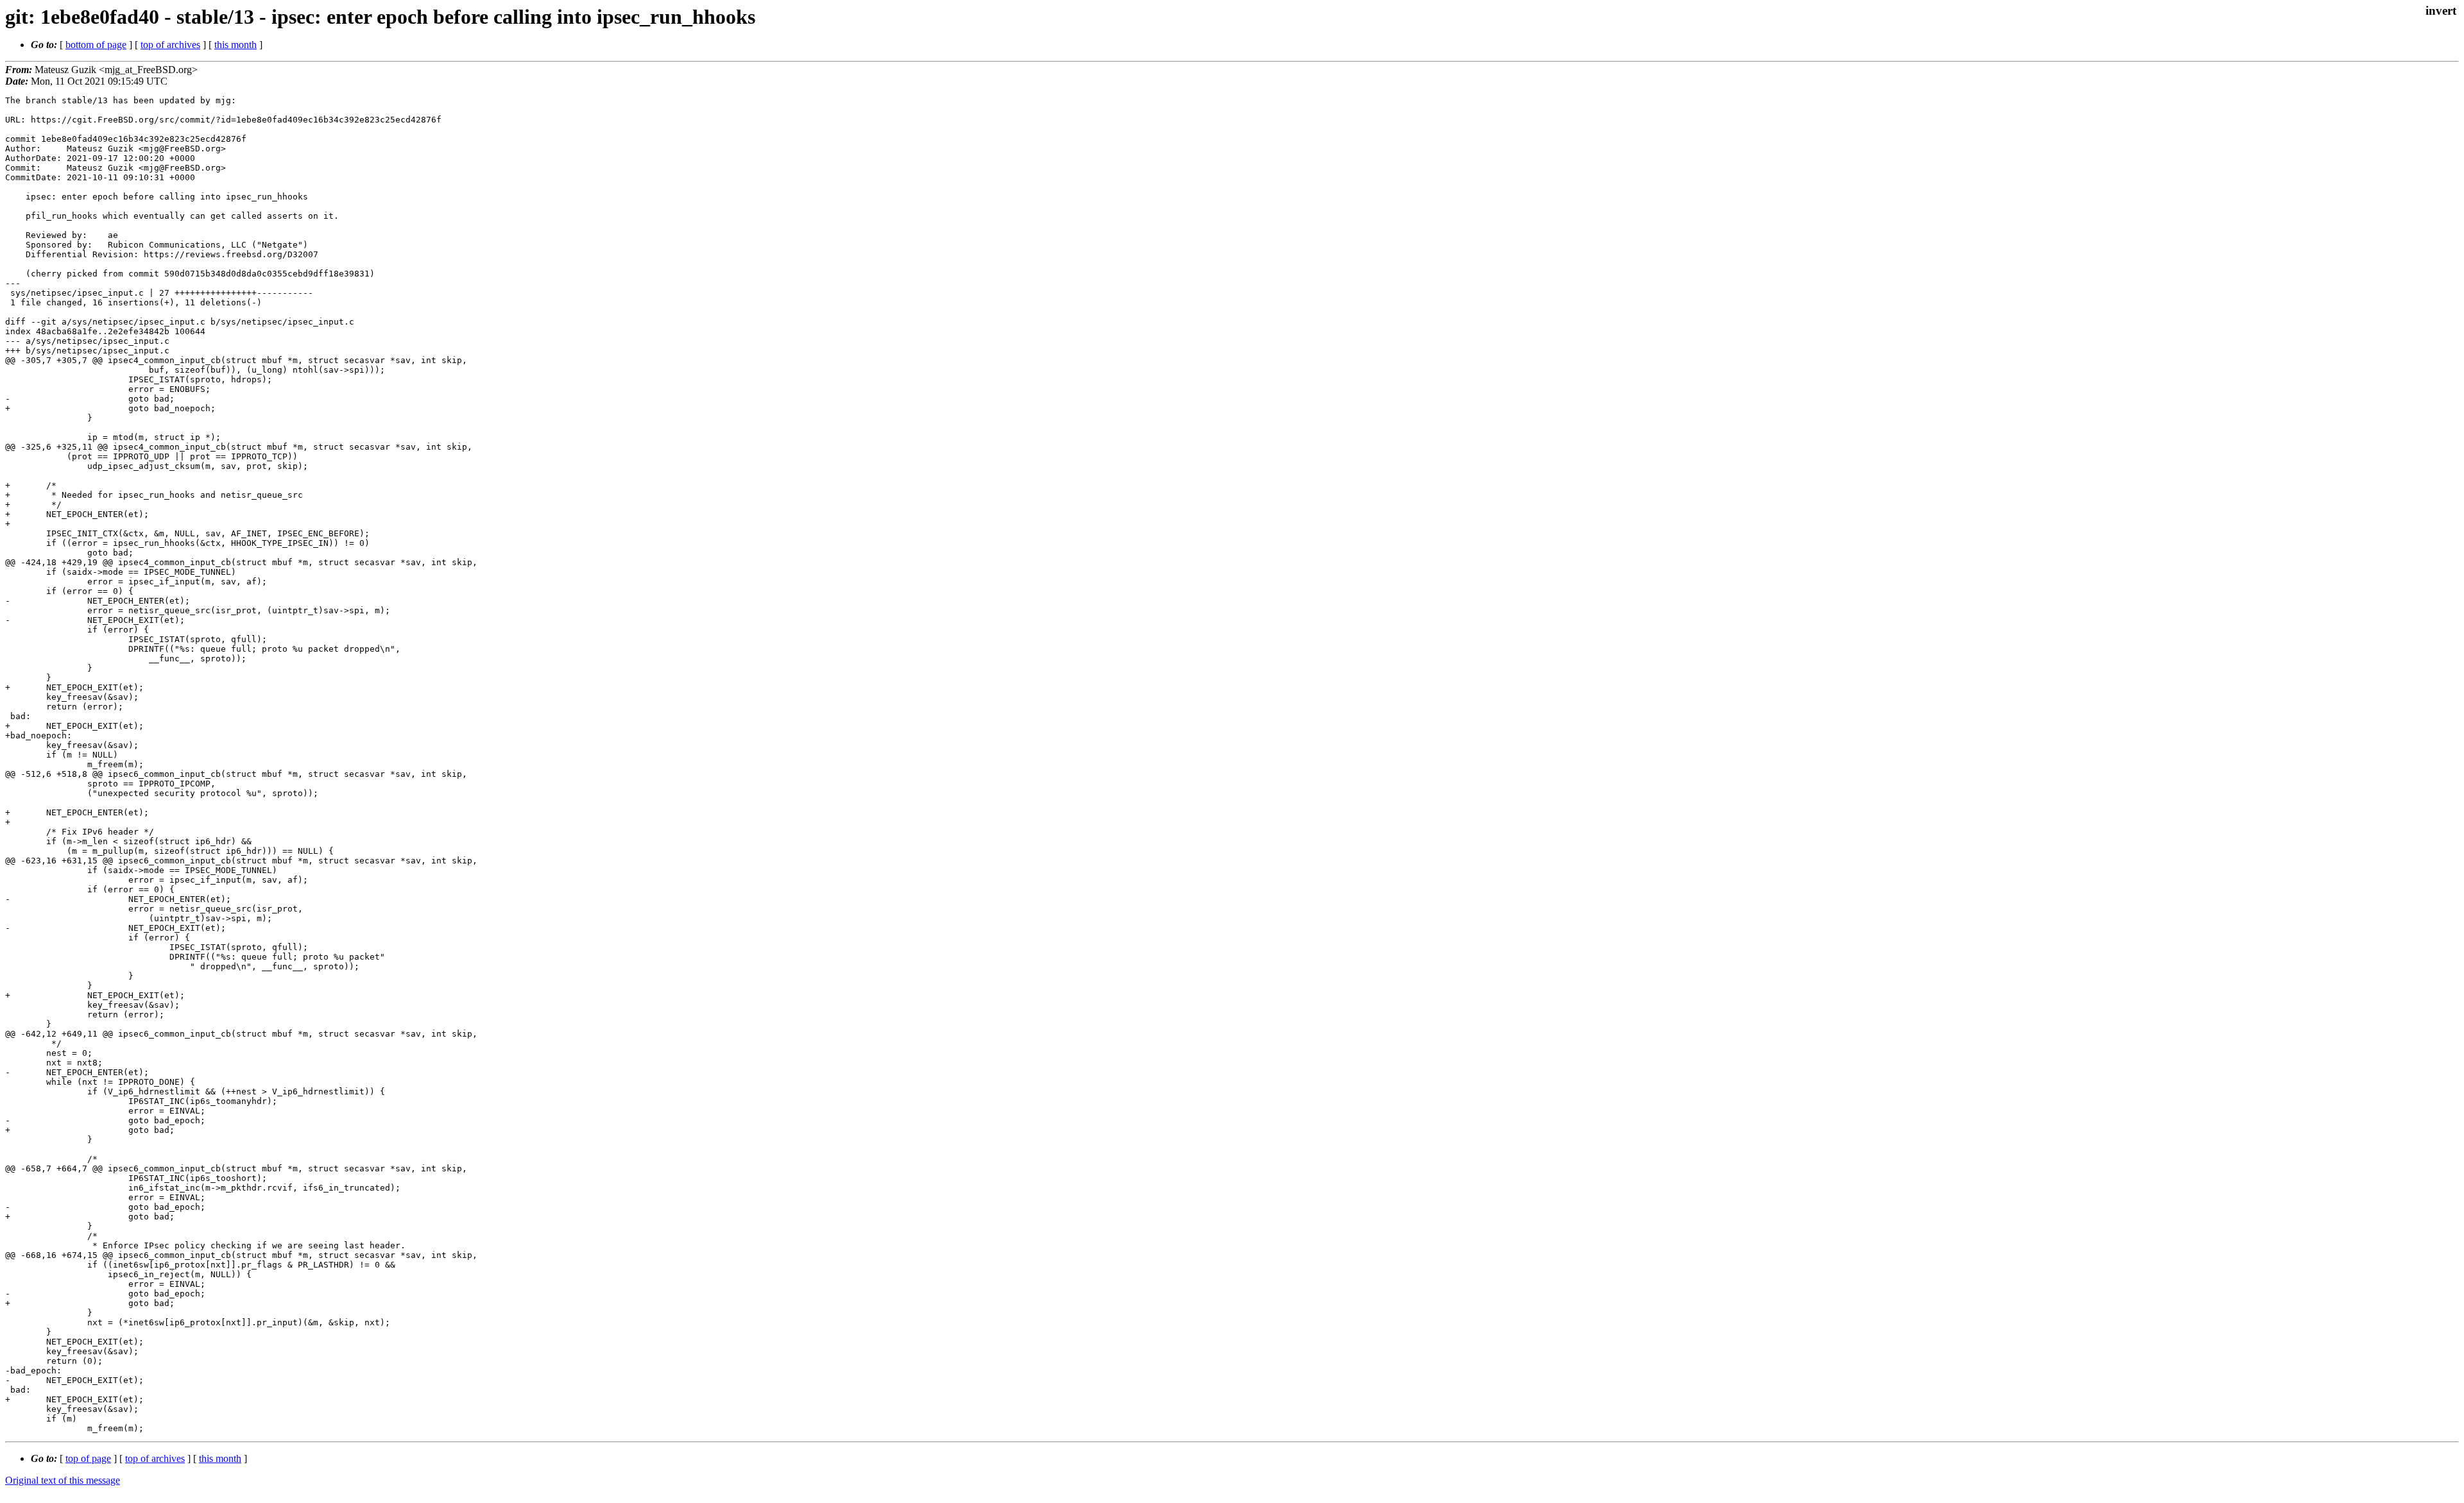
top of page (88, 1458)
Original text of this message (63, 1480)
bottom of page (96, 45)
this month (235, 45)
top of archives (170, 45)
